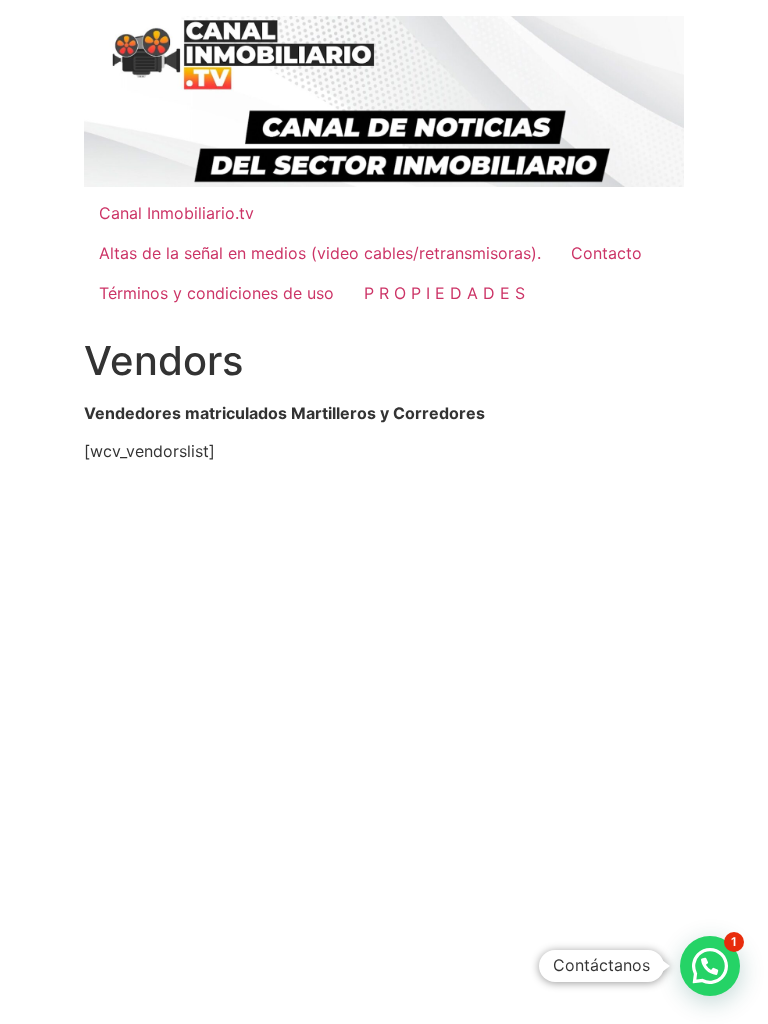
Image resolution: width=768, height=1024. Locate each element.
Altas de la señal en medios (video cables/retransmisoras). (320, 253)
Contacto (606, 253)
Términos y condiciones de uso (216, 293)
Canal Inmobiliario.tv (176, 213)
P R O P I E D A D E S (444, 293)
